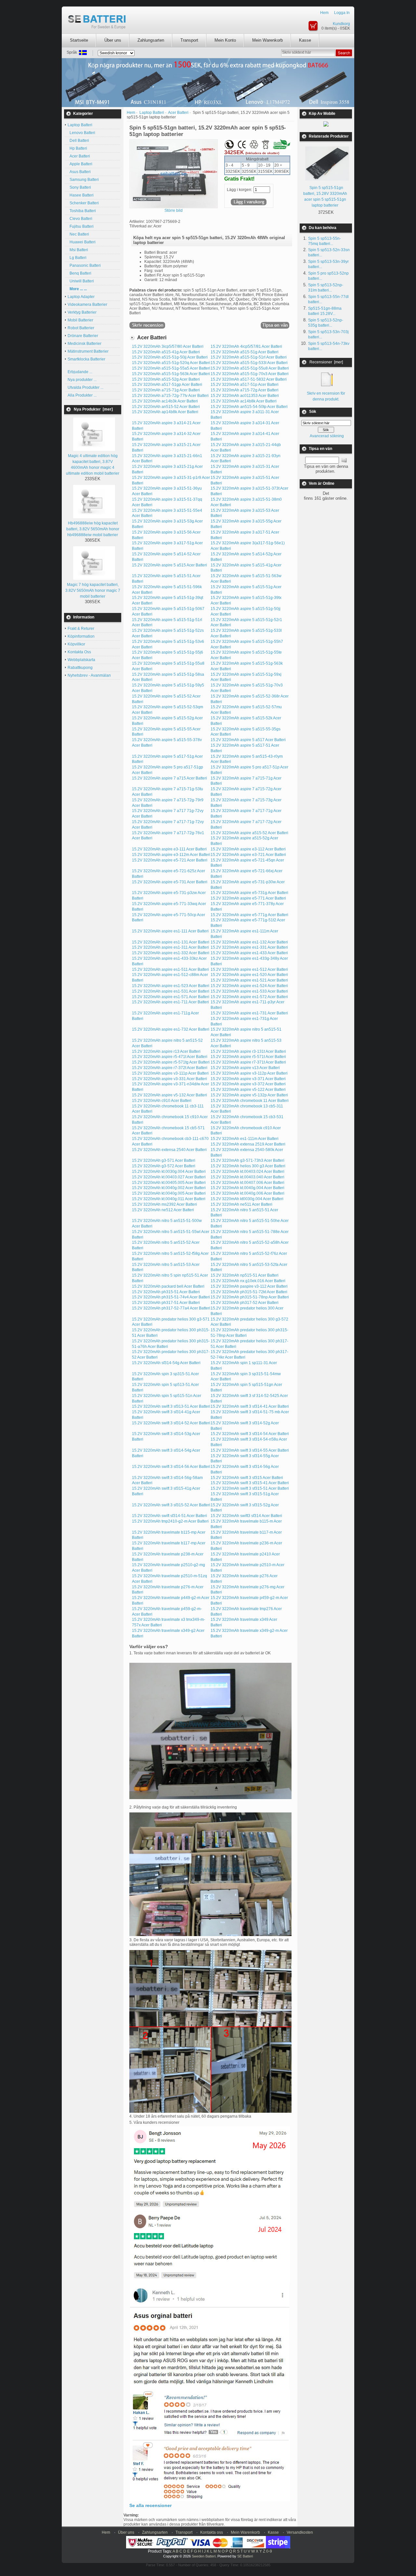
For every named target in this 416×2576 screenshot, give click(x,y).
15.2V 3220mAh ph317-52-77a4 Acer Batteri (171, 1308)
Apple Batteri (80, 164)
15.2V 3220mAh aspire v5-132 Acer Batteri (169, 1095)
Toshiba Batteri (82, 211)
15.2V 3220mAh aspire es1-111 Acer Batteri (170, 931)
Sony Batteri (79, 187)
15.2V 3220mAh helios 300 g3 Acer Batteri (248, 1166)
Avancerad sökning (327, 436)
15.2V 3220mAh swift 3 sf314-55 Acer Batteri (250, 1450)
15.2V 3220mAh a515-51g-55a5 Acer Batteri (171, 368)
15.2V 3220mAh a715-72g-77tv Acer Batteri (170, 396)
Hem (324, 13)
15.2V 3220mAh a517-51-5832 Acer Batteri (249, 379)
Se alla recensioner (150, 2505)
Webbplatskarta (81, 660)
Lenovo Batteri (81, 133)
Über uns (113, 40)
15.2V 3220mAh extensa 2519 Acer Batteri (248, 1144)
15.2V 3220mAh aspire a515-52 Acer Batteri (249, 833)
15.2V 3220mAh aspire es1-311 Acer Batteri (170, 947)
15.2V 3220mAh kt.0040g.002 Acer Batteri (169, 1188)
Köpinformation (81, 636)
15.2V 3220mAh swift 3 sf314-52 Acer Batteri (171, 1423)
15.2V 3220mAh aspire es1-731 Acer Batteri (249, 1013)
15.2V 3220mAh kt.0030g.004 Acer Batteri (169, 1172)
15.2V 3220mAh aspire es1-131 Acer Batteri (171, 942)
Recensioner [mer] (326, 362)
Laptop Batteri (152, 113)
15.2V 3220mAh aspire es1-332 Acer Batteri (171, 953)
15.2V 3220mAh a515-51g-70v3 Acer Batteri (250, 374)
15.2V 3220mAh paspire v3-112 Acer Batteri (249, 1286)
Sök (313, 412)
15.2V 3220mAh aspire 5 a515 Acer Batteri (169, 565)
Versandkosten (300, 2532)
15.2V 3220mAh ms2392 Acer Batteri (164, 1204)
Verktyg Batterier (82, 312)
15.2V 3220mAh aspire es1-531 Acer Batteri (171, 991)
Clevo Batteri (80, 219)
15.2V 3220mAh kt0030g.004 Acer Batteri (247, 1199)
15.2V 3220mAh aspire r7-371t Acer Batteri (248, 1062)
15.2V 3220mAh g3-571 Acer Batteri (164, 1160)
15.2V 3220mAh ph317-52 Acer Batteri (245, 1303)
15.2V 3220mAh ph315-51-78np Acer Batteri (250, 1297)
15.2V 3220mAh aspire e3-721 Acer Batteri (248, 855)
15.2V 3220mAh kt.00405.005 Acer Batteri (169, 1183)
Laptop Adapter (81, 297)
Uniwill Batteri (81, 281)
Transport (189, 40)
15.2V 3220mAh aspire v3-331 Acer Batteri (169, 1079)
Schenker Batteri (83, 203)
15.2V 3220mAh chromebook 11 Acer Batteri (250, 1101)
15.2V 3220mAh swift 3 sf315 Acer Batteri (247, 1478)
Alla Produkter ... (82, 395)
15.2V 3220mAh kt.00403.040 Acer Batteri (247, 1177)
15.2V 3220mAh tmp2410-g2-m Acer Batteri (170, 1521)
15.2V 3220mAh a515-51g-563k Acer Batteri (171, 374)
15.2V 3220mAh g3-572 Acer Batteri (164, 1166)
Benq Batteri (79, 273)
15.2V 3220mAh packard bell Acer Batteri (168, 1286)
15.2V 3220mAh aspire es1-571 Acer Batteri (171, 997)
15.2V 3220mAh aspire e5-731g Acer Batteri (249, 893)
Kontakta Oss (79, 652)
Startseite (79, 40)
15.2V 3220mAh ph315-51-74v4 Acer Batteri (171, 1297)
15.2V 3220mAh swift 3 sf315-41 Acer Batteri (250, 1483)
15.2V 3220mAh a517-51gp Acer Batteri (167, 385)
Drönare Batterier (83, 336)
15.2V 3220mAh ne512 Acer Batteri (163, 1210)
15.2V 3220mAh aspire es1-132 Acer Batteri (249, 942)
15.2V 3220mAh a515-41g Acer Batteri (166, 352)
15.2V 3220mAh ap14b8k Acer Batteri (165, 412)
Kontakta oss (212, 2532)
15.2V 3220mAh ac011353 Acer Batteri (245, 396)
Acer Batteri (79, 156)
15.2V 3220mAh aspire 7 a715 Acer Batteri (169, 778)
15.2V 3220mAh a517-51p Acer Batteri (245, 385)
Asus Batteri (79, 172)
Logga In (342, 13)
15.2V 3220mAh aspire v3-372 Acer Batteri (248, 1084)
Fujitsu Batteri (81, 226)
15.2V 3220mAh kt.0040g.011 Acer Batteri (169, 1199)
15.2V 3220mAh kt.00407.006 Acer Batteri (247, 1183)
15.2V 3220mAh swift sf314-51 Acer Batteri (169, 1516)
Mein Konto (225, 40)
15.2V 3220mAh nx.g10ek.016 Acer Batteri (248, 1281)
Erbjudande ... (80, 372)
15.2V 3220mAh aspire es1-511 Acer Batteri (170, 969)
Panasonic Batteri (84, 265)
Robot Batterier (81, 328)
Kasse (305, 40)
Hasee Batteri (81, 195)
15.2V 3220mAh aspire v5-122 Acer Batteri (248, 1090)
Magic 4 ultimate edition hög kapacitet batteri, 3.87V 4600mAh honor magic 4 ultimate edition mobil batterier (93, 465)
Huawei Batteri (82, 242)
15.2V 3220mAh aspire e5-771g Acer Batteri (249, 915)
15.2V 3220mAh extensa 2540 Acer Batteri (169, 1150)
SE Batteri (245, 2556)
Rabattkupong (80, 668)
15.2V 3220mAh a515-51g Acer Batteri (245, 352)
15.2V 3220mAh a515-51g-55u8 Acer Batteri (250, 368)
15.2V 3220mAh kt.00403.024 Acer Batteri (247, 1172)
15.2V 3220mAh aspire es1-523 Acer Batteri (171, 986)
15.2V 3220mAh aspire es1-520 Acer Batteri (249, 975)
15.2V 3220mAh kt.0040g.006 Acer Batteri (247, 1193)
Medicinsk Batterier (84, 344)
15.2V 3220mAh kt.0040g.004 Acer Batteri (247, 1188)
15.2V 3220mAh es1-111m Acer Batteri (245, 1139)
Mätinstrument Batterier (88, 351)
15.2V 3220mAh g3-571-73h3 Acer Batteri (247, 1160)
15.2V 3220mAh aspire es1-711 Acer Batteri (170, 1002)
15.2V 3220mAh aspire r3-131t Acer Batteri (248, 1051)
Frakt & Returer (81, 629)
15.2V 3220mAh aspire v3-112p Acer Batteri (249, 1073)
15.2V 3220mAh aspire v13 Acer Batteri (245, 1068)
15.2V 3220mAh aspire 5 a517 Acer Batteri (248, 740)
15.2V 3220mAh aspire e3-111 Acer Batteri (169, 849)
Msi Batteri (78, 250)
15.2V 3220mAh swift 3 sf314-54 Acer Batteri (250, 1434)
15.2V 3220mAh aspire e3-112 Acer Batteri (248, 849)
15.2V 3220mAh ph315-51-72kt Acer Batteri (249, 1292)
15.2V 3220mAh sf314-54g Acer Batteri (166, 1363)
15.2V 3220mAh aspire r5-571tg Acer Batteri (171, 1062)
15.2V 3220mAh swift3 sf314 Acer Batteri (246, 1516)
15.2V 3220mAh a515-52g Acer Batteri (166, 379)
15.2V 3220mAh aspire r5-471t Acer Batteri (170, 1057)
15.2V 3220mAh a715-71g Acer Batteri (166, 390)
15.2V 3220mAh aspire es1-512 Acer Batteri (249, 969)
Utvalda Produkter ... (85, 387)
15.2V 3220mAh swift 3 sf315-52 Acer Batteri (171, 1505)
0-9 (269, 2551)
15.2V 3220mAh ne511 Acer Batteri (241, 1204)
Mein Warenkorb (267, 40)
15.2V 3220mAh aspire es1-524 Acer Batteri (249, 986)
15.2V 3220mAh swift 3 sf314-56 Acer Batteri (171, 1467)
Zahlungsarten (151, 40)
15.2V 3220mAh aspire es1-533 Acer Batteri (249, 991)
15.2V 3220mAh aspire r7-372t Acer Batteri (170, 1068)
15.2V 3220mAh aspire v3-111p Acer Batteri (170, 1073)
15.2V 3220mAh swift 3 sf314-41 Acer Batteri (250, 1406)
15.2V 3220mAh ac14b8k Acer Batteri (244, 401)
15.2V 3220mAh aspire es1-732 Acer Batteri (171, 1029)
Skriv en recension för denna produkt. (326, 396)
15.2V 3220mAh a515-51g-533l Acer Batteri (249, 363)
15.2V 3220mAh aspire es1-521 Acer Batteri (249, 980)
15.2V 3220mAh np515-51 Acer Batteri (245, 1275)
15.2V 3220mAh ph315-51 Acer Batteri (166, 1292)
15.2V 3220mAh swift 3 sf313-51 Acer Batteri (171, 1406)
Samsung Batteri (83, 180)
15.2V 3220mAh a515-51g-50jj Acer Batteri (170, 357)
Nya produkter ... (82, 380)
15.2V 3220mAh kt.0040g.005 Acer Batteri (169, 1193)
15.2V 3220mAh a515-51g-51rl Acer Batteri (249, 357)
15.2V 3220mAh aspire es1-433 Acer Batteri (249, 953)
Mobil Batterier (80, 320)
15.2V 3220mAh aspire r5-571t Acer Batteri (248, 1057)
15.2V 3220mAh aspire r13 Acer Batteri (166, 1051)
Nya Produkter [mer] (93, 409)
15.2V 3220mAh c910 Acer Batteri (162, 1101)
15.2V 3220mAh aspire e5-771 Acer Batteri (248, 898)
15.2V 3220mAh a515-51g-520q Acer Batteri (171, 363)
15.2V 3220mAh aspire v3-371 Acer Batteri (248, 1079)
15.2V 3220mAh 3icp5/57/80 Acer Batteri (168, 346)
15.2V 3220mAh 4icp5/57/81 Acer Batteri (246, 346)
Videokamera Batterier (87, 305)
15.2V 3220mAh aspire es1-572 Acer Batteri (249, 997)
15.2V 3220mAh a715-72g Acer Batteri (245, 390)
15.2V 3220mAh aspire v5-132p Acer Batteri (249, 1095)
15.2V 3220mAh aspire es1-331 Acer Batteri (249, 947)
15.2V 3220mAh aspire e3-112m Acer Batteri (171, 855)
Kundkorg (341, 24)
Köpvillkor (76, 644)
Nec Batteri (78, 234)
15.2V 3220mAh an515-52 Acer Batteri (166, 407)
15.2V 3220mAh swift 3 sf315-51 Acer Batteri (250, 1488)
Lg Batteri (77, 258)
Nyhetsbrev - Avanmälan (89, 675)
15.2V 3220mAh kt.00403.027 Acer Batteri (169, 1177)
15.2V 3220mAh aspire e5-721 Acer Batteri (170, 860)
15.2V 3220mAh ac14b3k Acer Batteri (165, 401)
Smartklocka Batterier (86, 359)
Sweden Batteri (204, 2556)
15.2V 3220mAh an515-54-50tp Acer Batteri (249, 407)
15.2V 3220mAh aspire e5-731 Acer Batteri (170, 882)
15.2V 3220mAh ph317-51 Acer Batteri (166, 1303)
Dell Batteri (78, 141)
